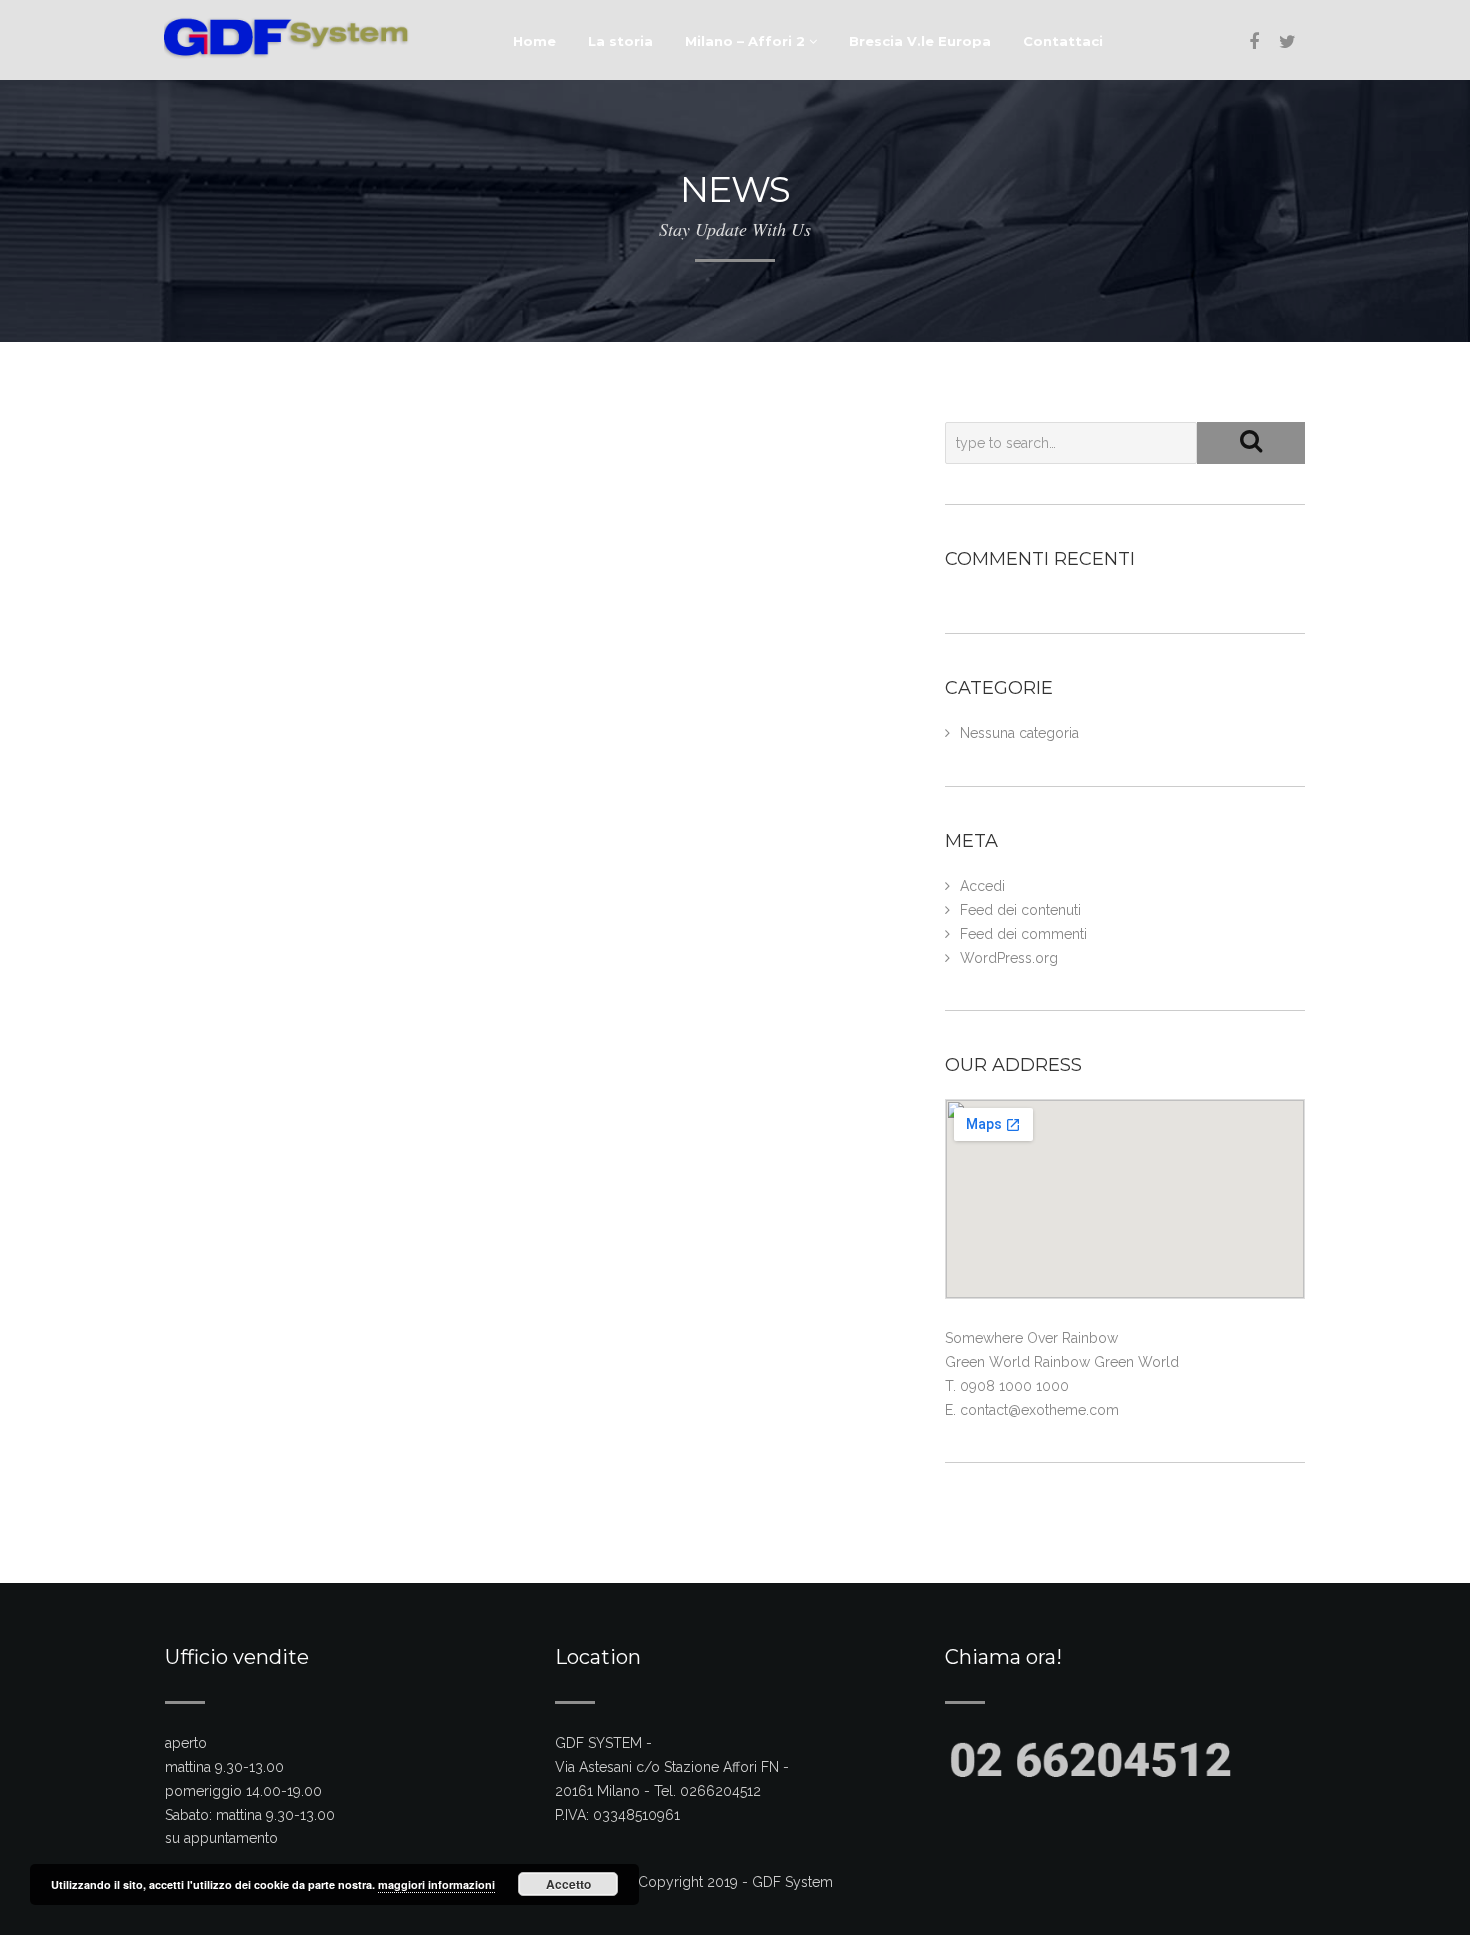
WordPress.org (1009, 958)
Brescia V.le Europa (920, 41)
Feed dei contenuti (1020, 910)
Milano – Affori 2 (747, 41)
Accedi (982, 886)
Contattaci (1063, 41)
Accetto (568, 1884)
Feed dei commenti (1023, 934)
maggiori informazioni (436, 1884)
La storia (620, 41)
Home (534, 41)
